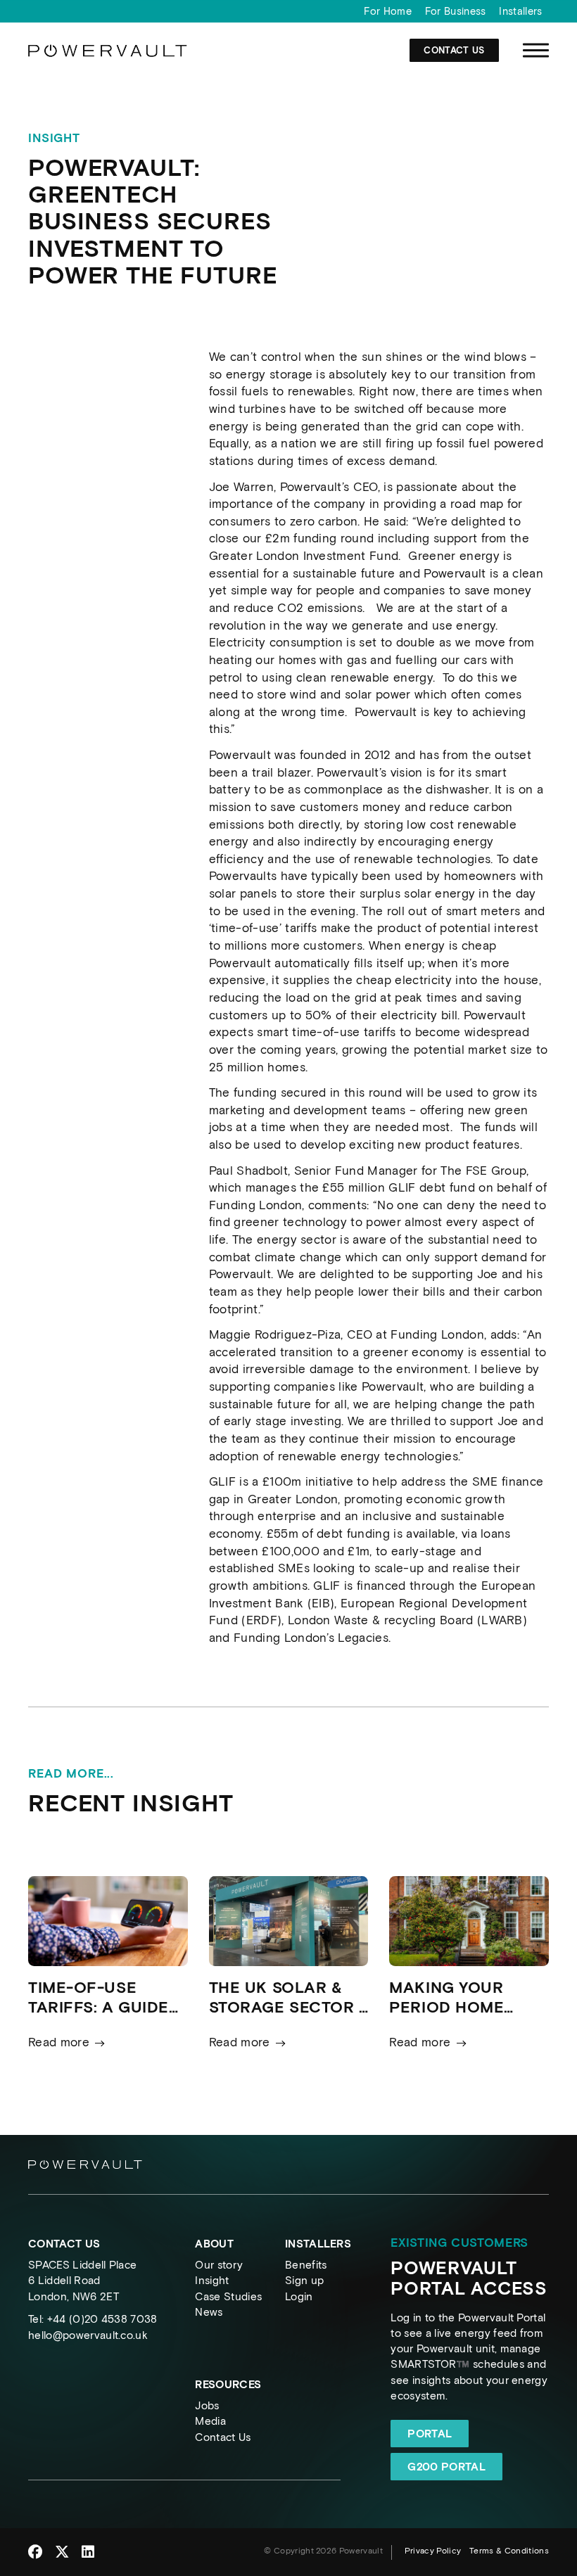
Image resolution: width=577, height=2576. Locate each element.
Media (210, 2421)
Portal (430, 2434)
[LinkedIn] (88, 2552)
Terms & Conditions (509, 2551)
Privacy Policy (433, 2551)
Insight (212, 2280)
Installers (520, 11)
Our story (219, 2265)
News (209, 2312)
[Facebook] (35, 2552)
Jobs (207, 2405)
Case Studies (228, 2296)
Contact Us (454, 50)
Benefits (306, 2265)
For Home (388, 11)
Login (299, 2296)
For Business (456, 11)
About (214, 2244)
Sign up (304, 2280)
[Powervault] (108, 54)
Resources (228, 2384)
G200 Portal (446, 2467)
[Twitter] (62, 2552)
